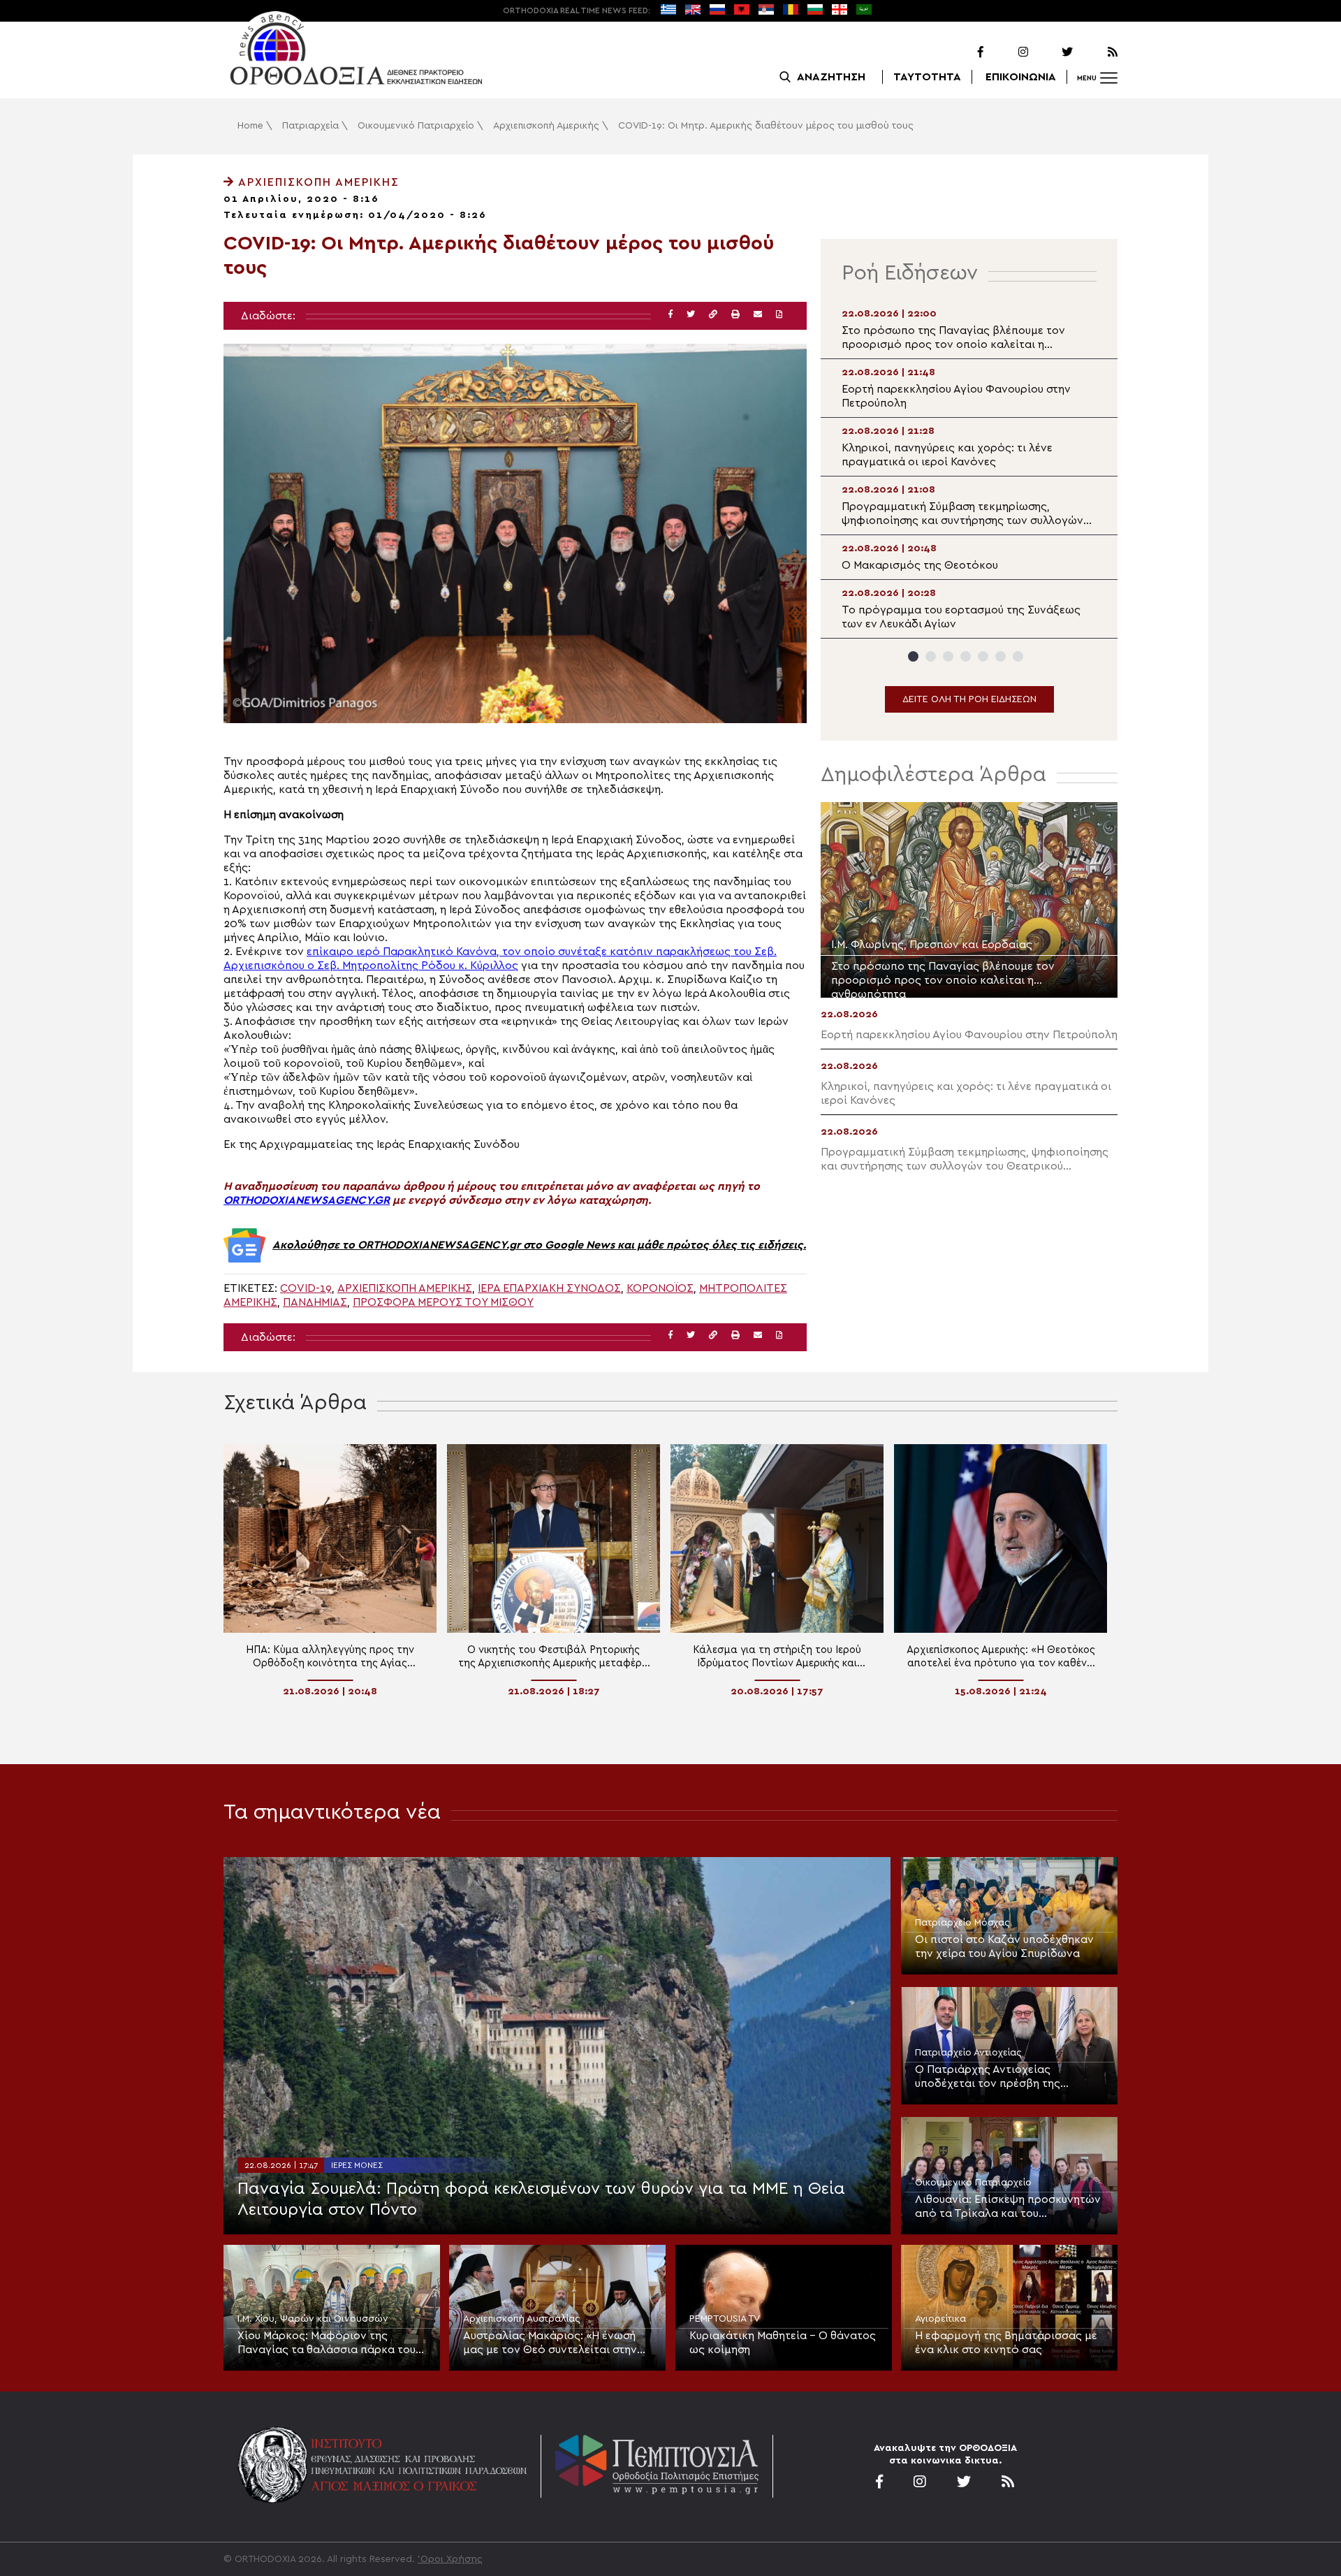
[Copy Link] (713, 315)
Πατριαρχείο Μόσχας (962, 1923)
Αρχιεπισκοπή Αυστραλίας (522, 2319)
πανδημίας (315, 1302)
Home (250, 126)
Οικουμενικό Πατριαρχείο (416, 126)
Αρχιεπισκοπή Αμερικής (546, 126)
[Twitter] (1052, 52)
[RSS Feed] (1097, 52)
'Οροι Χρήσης (450, 2559)
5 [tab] (983, 656)
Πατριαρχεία (310, 126)
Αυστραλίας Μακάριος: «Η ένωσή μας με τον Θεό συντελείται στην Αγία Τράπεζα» (550, 2343)
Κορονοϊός (660, 1288)
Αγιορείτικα (940, 2319)
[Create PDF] (779, 315)
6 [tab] (1001, 656)
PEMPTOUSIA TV (725, 2319)
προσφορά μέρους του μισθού (443, 1302)
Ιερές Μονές (357, 2165)
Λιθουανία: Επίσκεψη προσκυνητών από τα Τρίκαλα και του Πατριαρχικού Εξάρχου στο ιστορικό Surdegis (1008, 2207)
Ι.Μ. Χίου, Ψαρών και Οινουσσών (313, 2319)
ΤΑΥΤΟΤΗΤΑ (927, 77)
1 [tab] (913, 656)
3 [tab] (948, 656)
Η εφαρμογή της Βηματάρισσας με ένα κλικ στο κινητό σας (1006, 2343)
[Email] (758, 315)
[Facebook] (962, 52)
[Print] (735, 315)
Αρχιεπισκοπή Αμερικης (405, 1288)
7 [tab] (1018, 656)
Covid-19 (306, 1288)
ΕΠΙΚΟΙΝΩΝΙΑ (1021, 77)
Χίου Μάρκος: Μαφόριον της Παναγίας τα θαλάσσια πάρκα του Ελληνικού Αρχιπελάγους (327, 2343)
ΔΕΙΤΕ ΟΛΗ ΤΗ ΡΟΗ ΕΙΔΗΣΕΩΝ (969, 699)
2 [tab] (931, 656)
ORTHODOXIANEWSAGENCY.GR (307, 1200)
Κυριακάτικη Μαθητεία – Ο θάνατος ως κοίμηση (783, 2343)
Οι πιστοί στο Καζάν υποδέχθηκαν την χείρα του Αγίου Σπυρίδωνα (1004, 1946)
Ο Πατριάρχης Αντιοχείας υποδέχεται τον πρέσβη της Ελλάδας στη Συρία (988, 2077)
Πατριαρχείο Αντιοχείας (968, 2053)
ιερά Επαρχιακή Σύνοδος (549, 1288)
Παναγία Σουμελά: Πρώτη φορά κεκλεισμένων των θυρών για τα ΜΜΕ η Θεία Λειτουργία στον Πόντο (541, 2199)
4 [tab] (966, 656)
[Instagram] (1007, 52)
